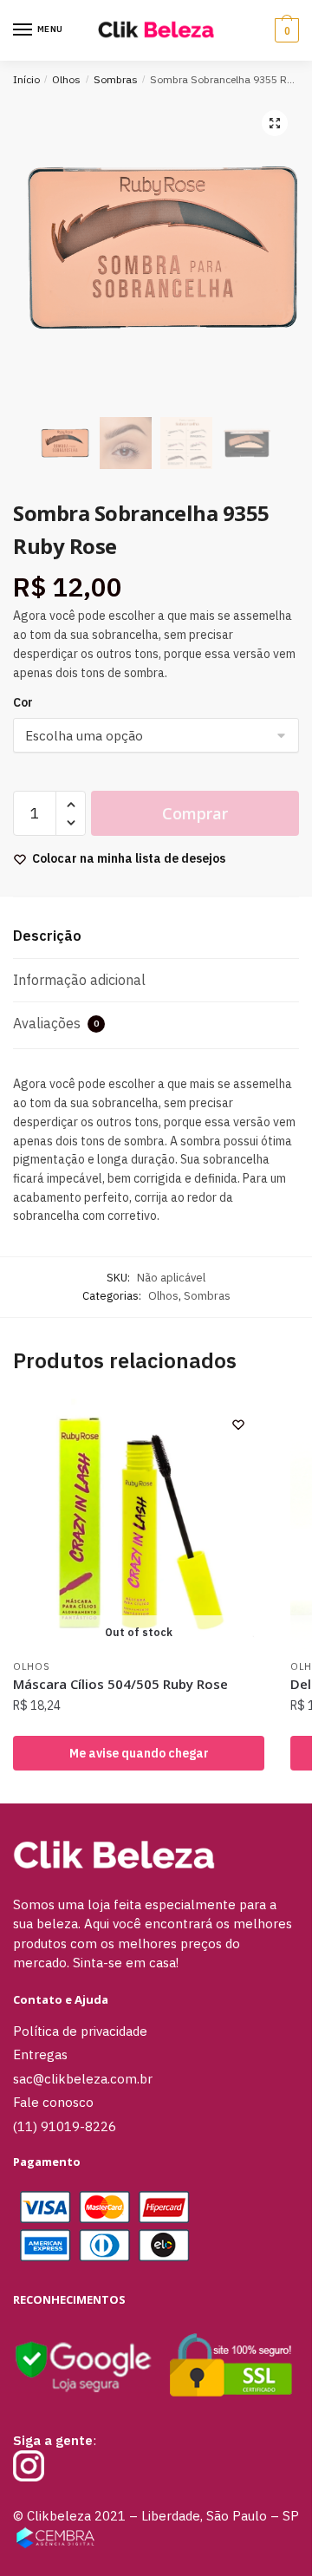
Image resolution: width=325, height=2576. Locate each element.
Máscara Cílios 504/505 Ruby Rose (120, 1684)
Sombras (116, 79)
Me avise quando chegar (139, 1753)
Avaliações (56, 1023)
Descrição (47, 936)
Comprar (195, 813)
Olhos (66, 79)
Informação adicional (79, 980)
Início (26, 79)
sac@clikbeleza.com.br (83, 2079)
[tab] (156, 937)
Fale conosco (53, 2102)
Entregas (40, 2054)
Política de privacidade (80, 2031)
